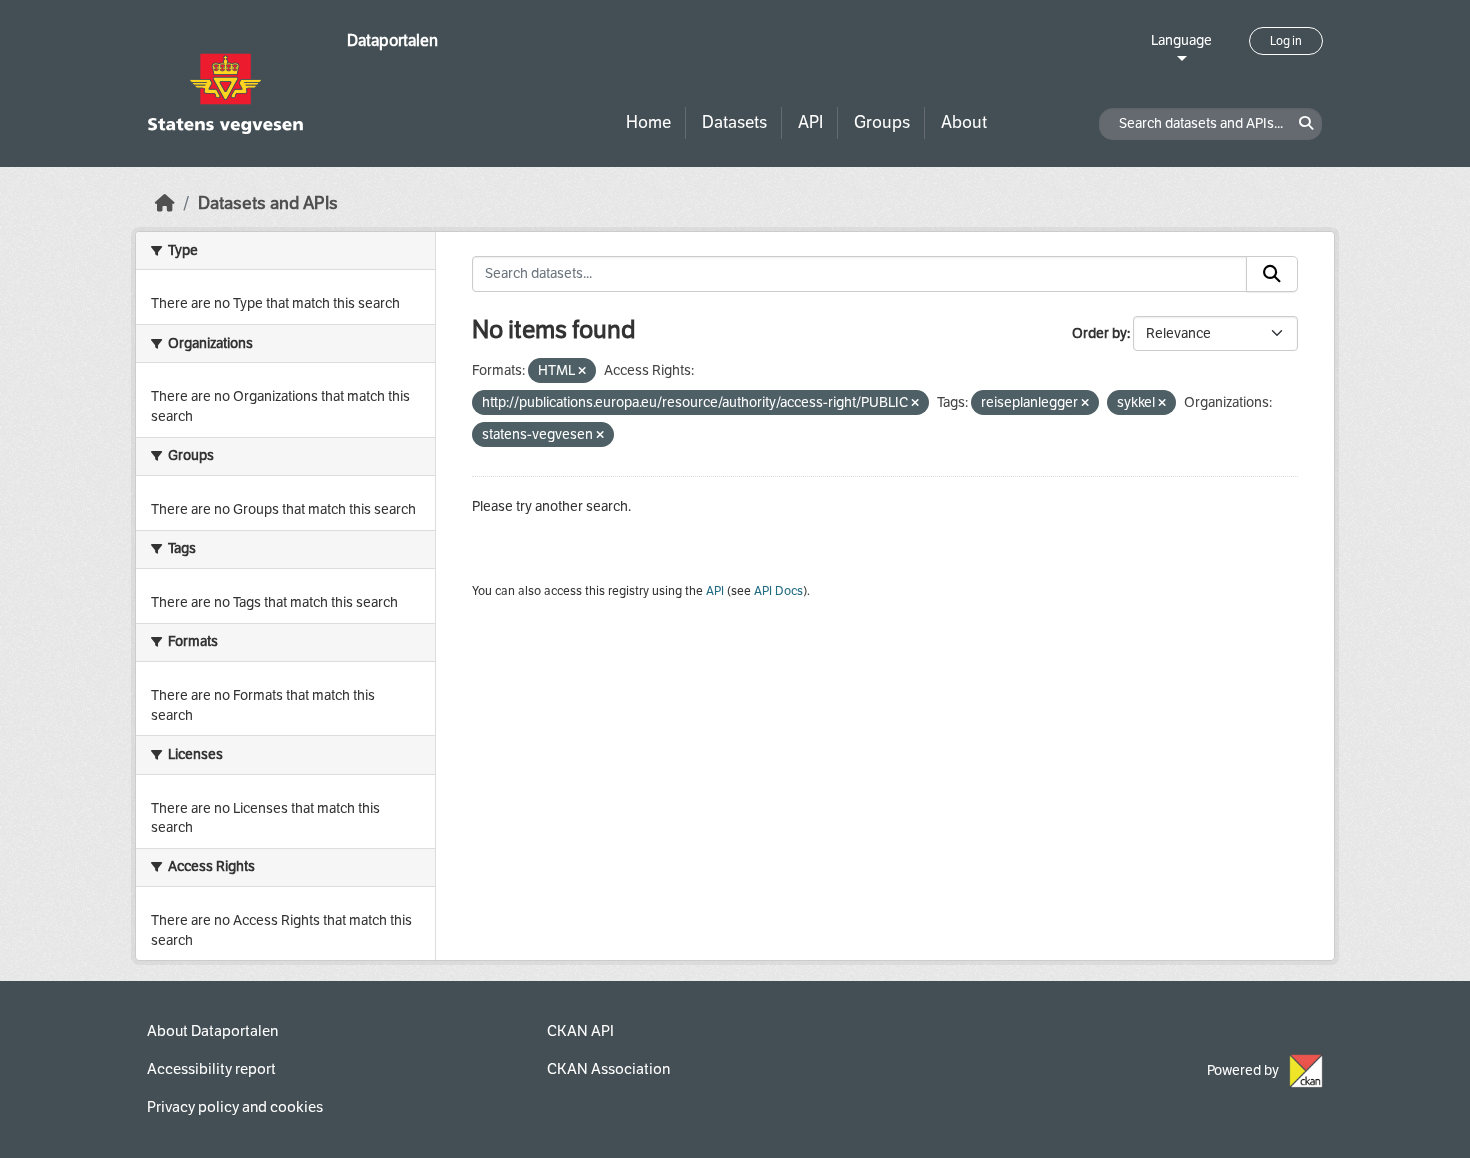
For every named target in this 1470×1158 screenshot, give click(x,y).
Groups (882, 122)
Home (648, 122)
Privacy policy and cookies (235, 1107)
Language (1181, 40)
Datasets (734, 122)
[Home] (165, 203)
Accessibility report (211, 1069)
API (810, 122)
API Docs (778, 591)
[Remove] (582, 371)
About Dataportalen (212, 1031)
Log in (1286, 41)
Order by (1099, 333)
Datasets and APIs (268, 203)
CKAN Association (608, 1069)
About (964, 122)
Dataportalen (392, 40)
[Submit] (1272, 274)
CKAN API (580, 1031)
